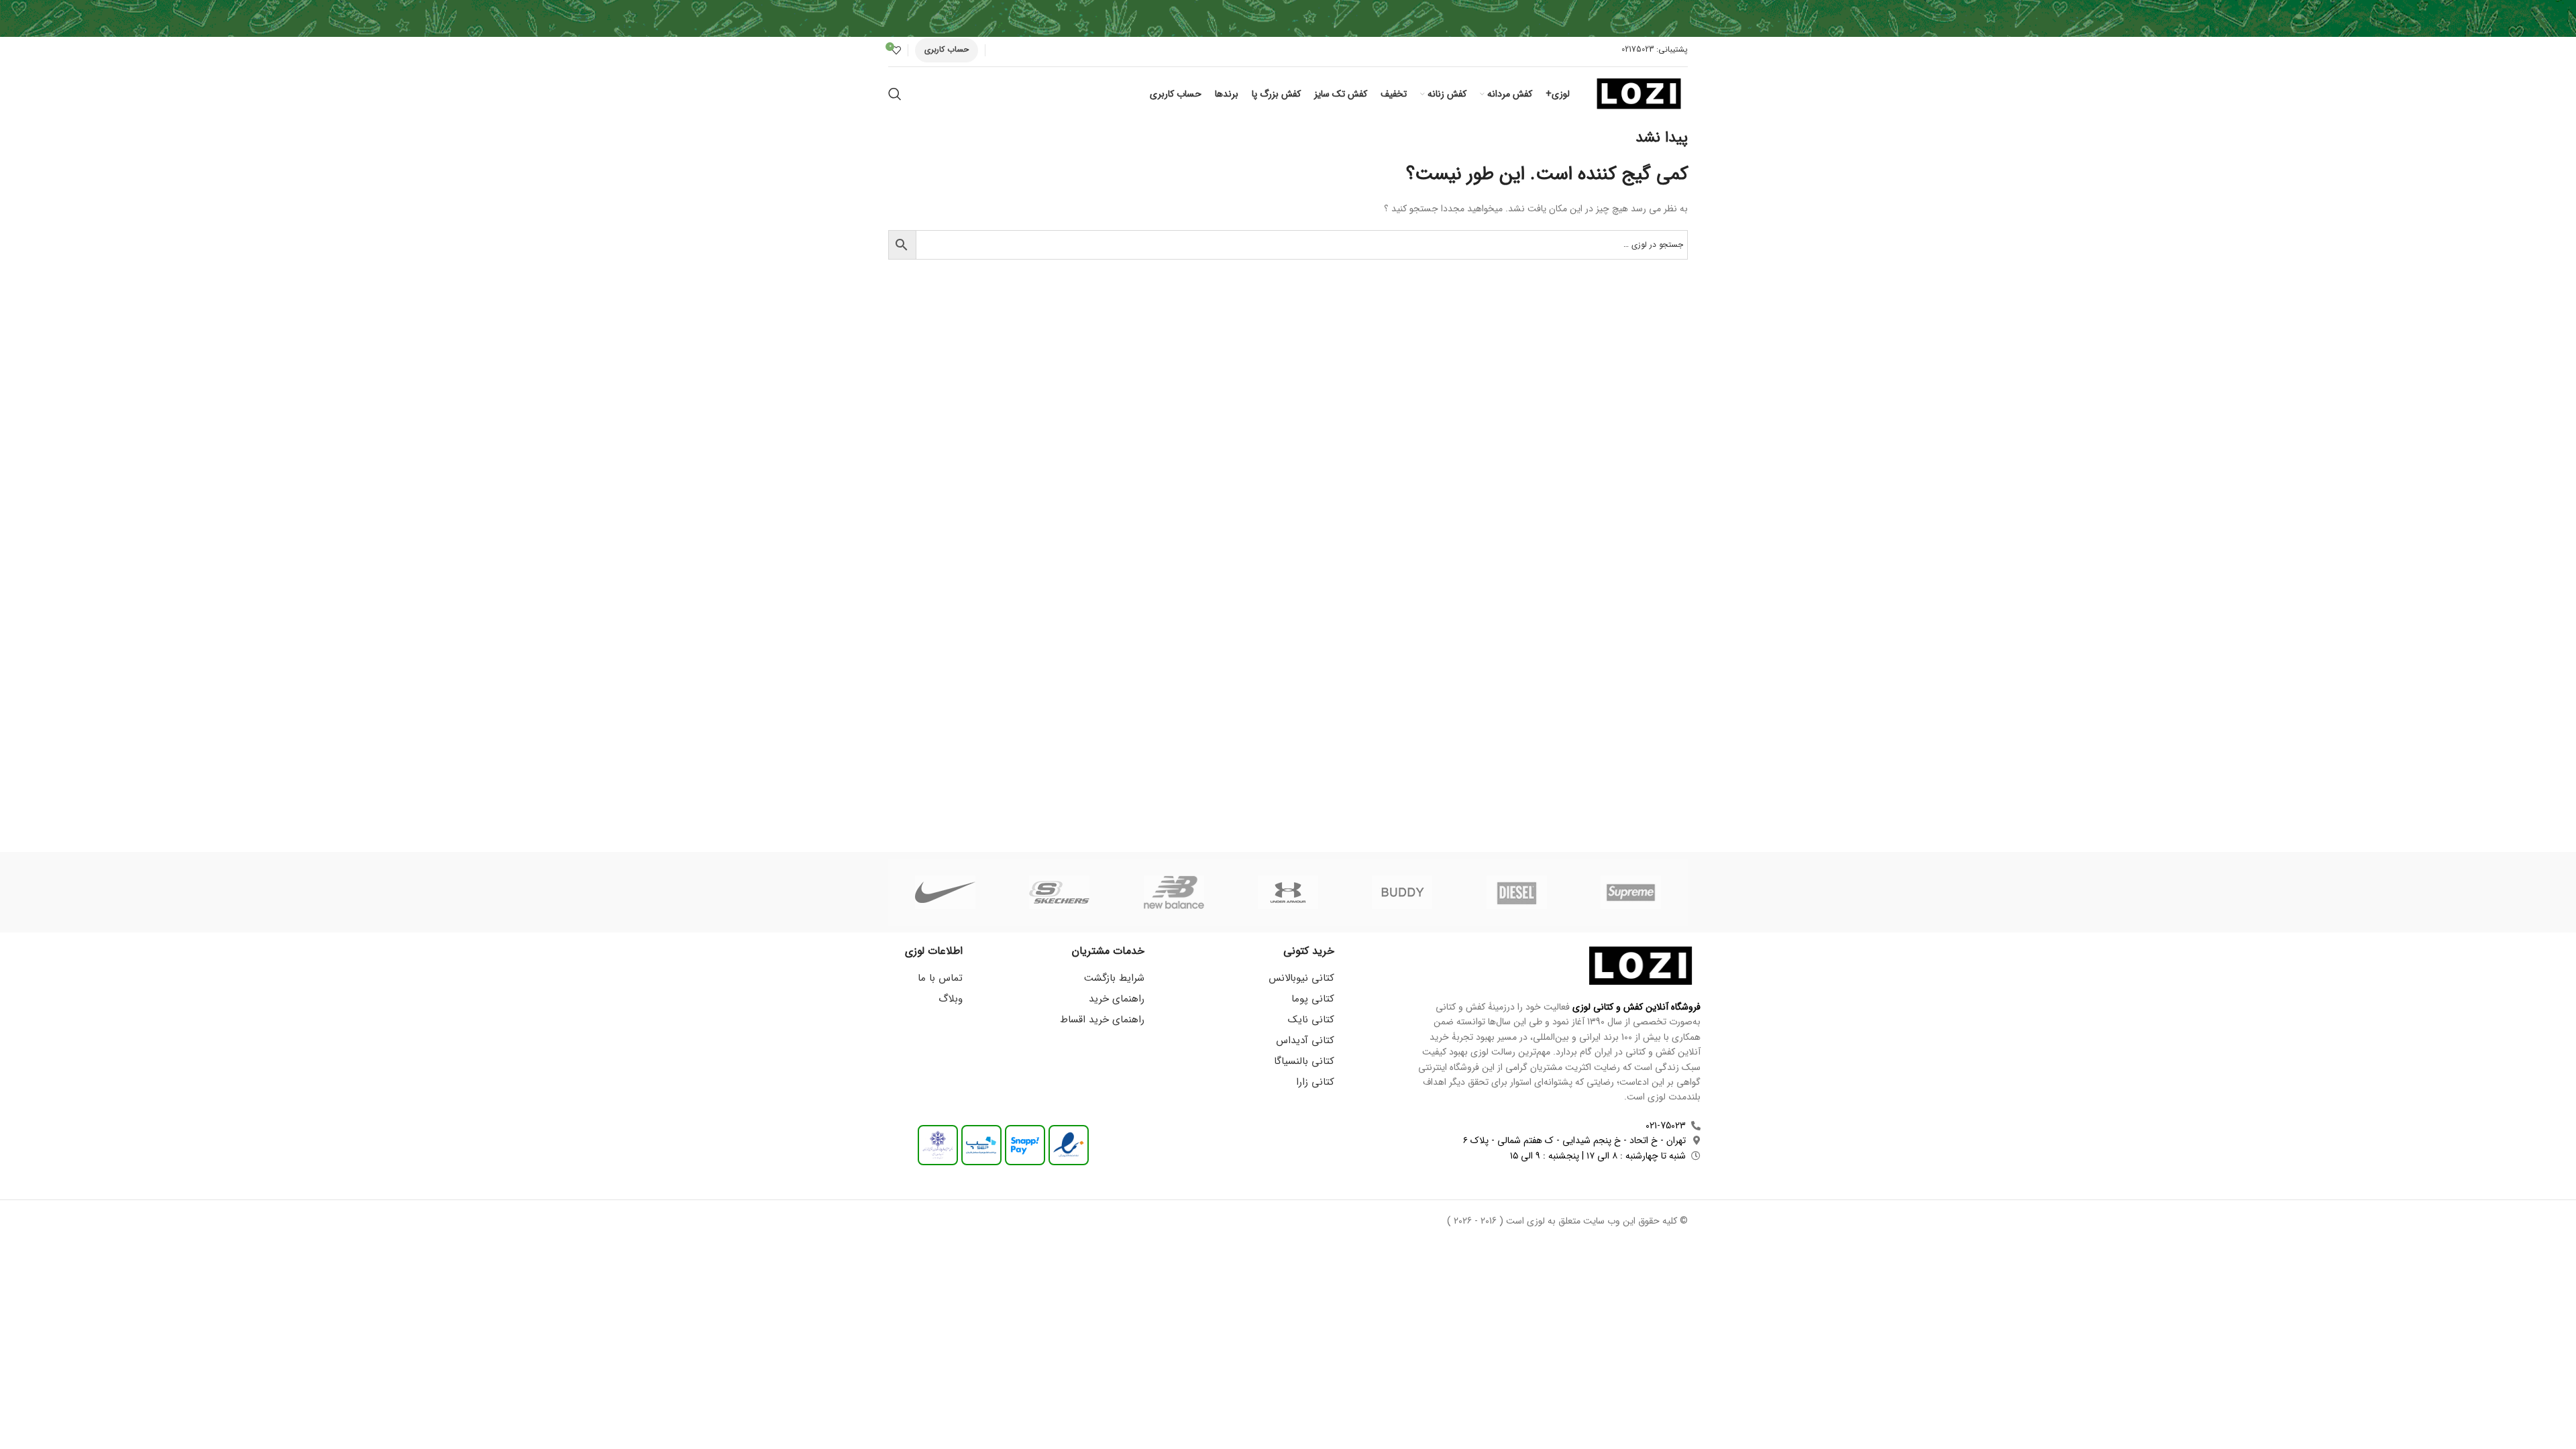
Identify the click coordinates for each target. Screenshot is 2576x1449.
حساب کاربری (947, 49)
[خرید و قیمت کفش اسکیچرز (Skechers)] (1059, 892)
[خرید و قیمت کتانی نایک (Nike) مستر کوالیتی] (945, 892)
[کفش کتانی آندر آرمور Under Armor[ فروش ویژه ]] (1288, 892)
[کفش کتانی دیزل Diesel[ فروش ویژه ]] (1516, 892)
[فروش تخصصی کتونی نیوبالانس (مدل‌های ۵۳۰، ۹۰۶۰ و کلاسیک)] (1174, 892)
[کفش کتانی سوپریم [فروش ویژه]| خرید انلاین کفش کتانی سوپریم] (1631, 892)
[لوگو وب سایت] (1639, 93)
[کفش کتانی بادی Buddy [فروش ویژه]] (1402, 892)
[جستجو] (895, 94)
